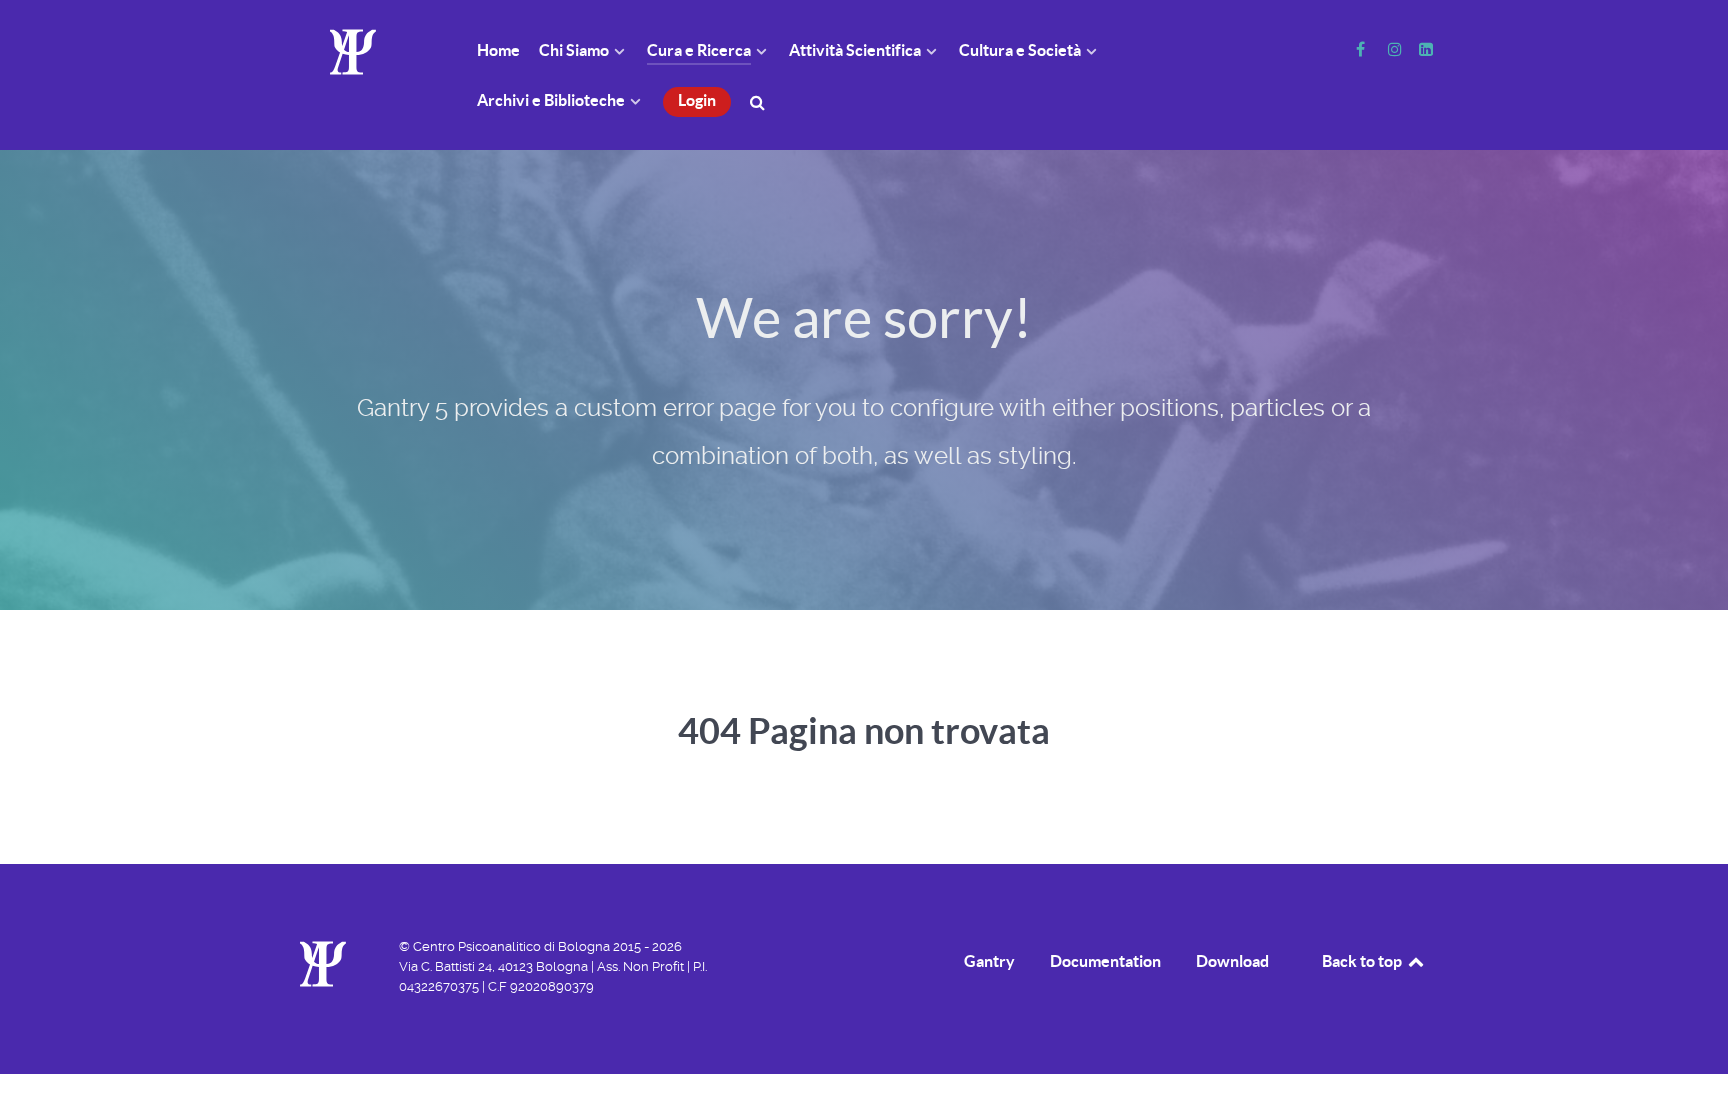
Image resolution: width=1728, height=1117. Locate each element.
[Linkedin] (1425, 49)
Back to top (1363, 961)
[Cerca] (760, 100)
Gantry (989, 961)
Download (1232, 961)
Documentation (1105, 961)
